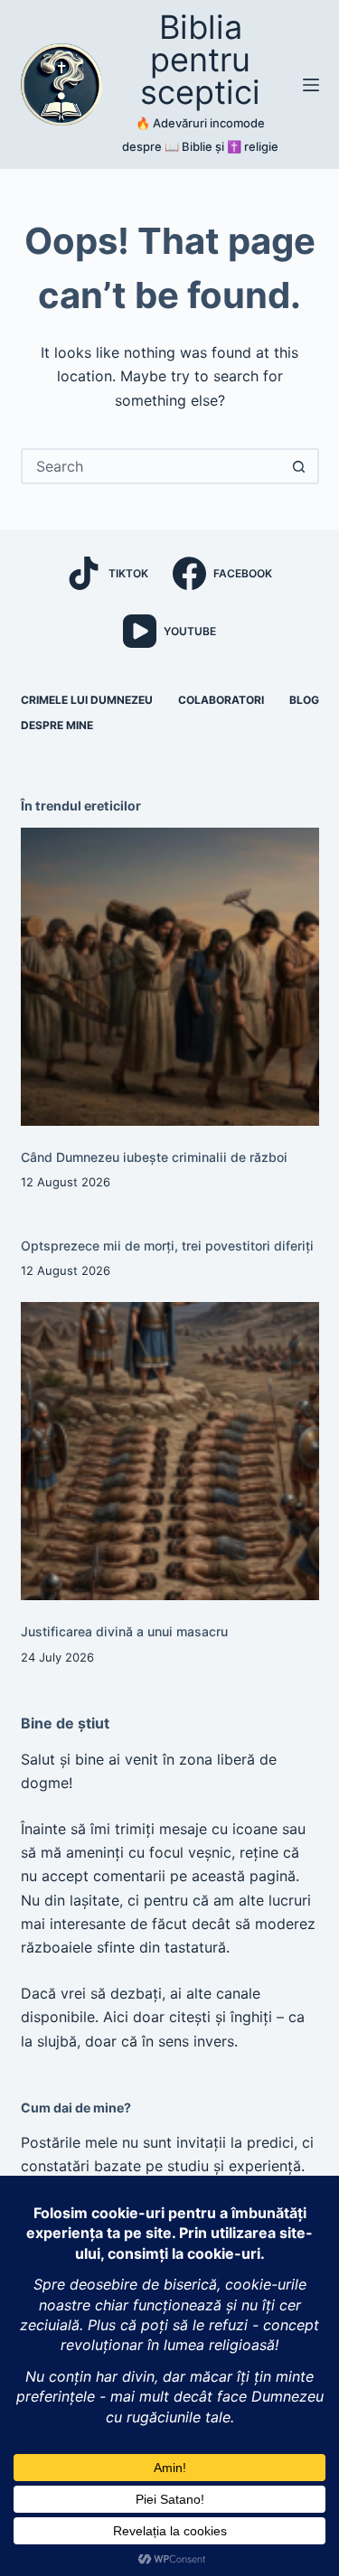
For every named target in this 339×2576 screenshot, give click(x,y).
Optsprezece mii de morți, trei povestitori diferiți (167, 1246)
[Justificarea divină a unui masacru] (170, 1451)
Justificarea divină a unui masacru (124, 1631)
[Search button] (299, 466)
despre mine (57, 725)
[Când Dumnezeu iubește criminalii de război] (170, 977)
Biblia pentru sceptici (200, 60)
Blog (304, 700)
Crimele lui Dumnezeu (87, 700)
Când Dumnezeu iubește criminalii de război (154, 1157)
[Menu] (311, 85)
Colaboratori (221, 700)
